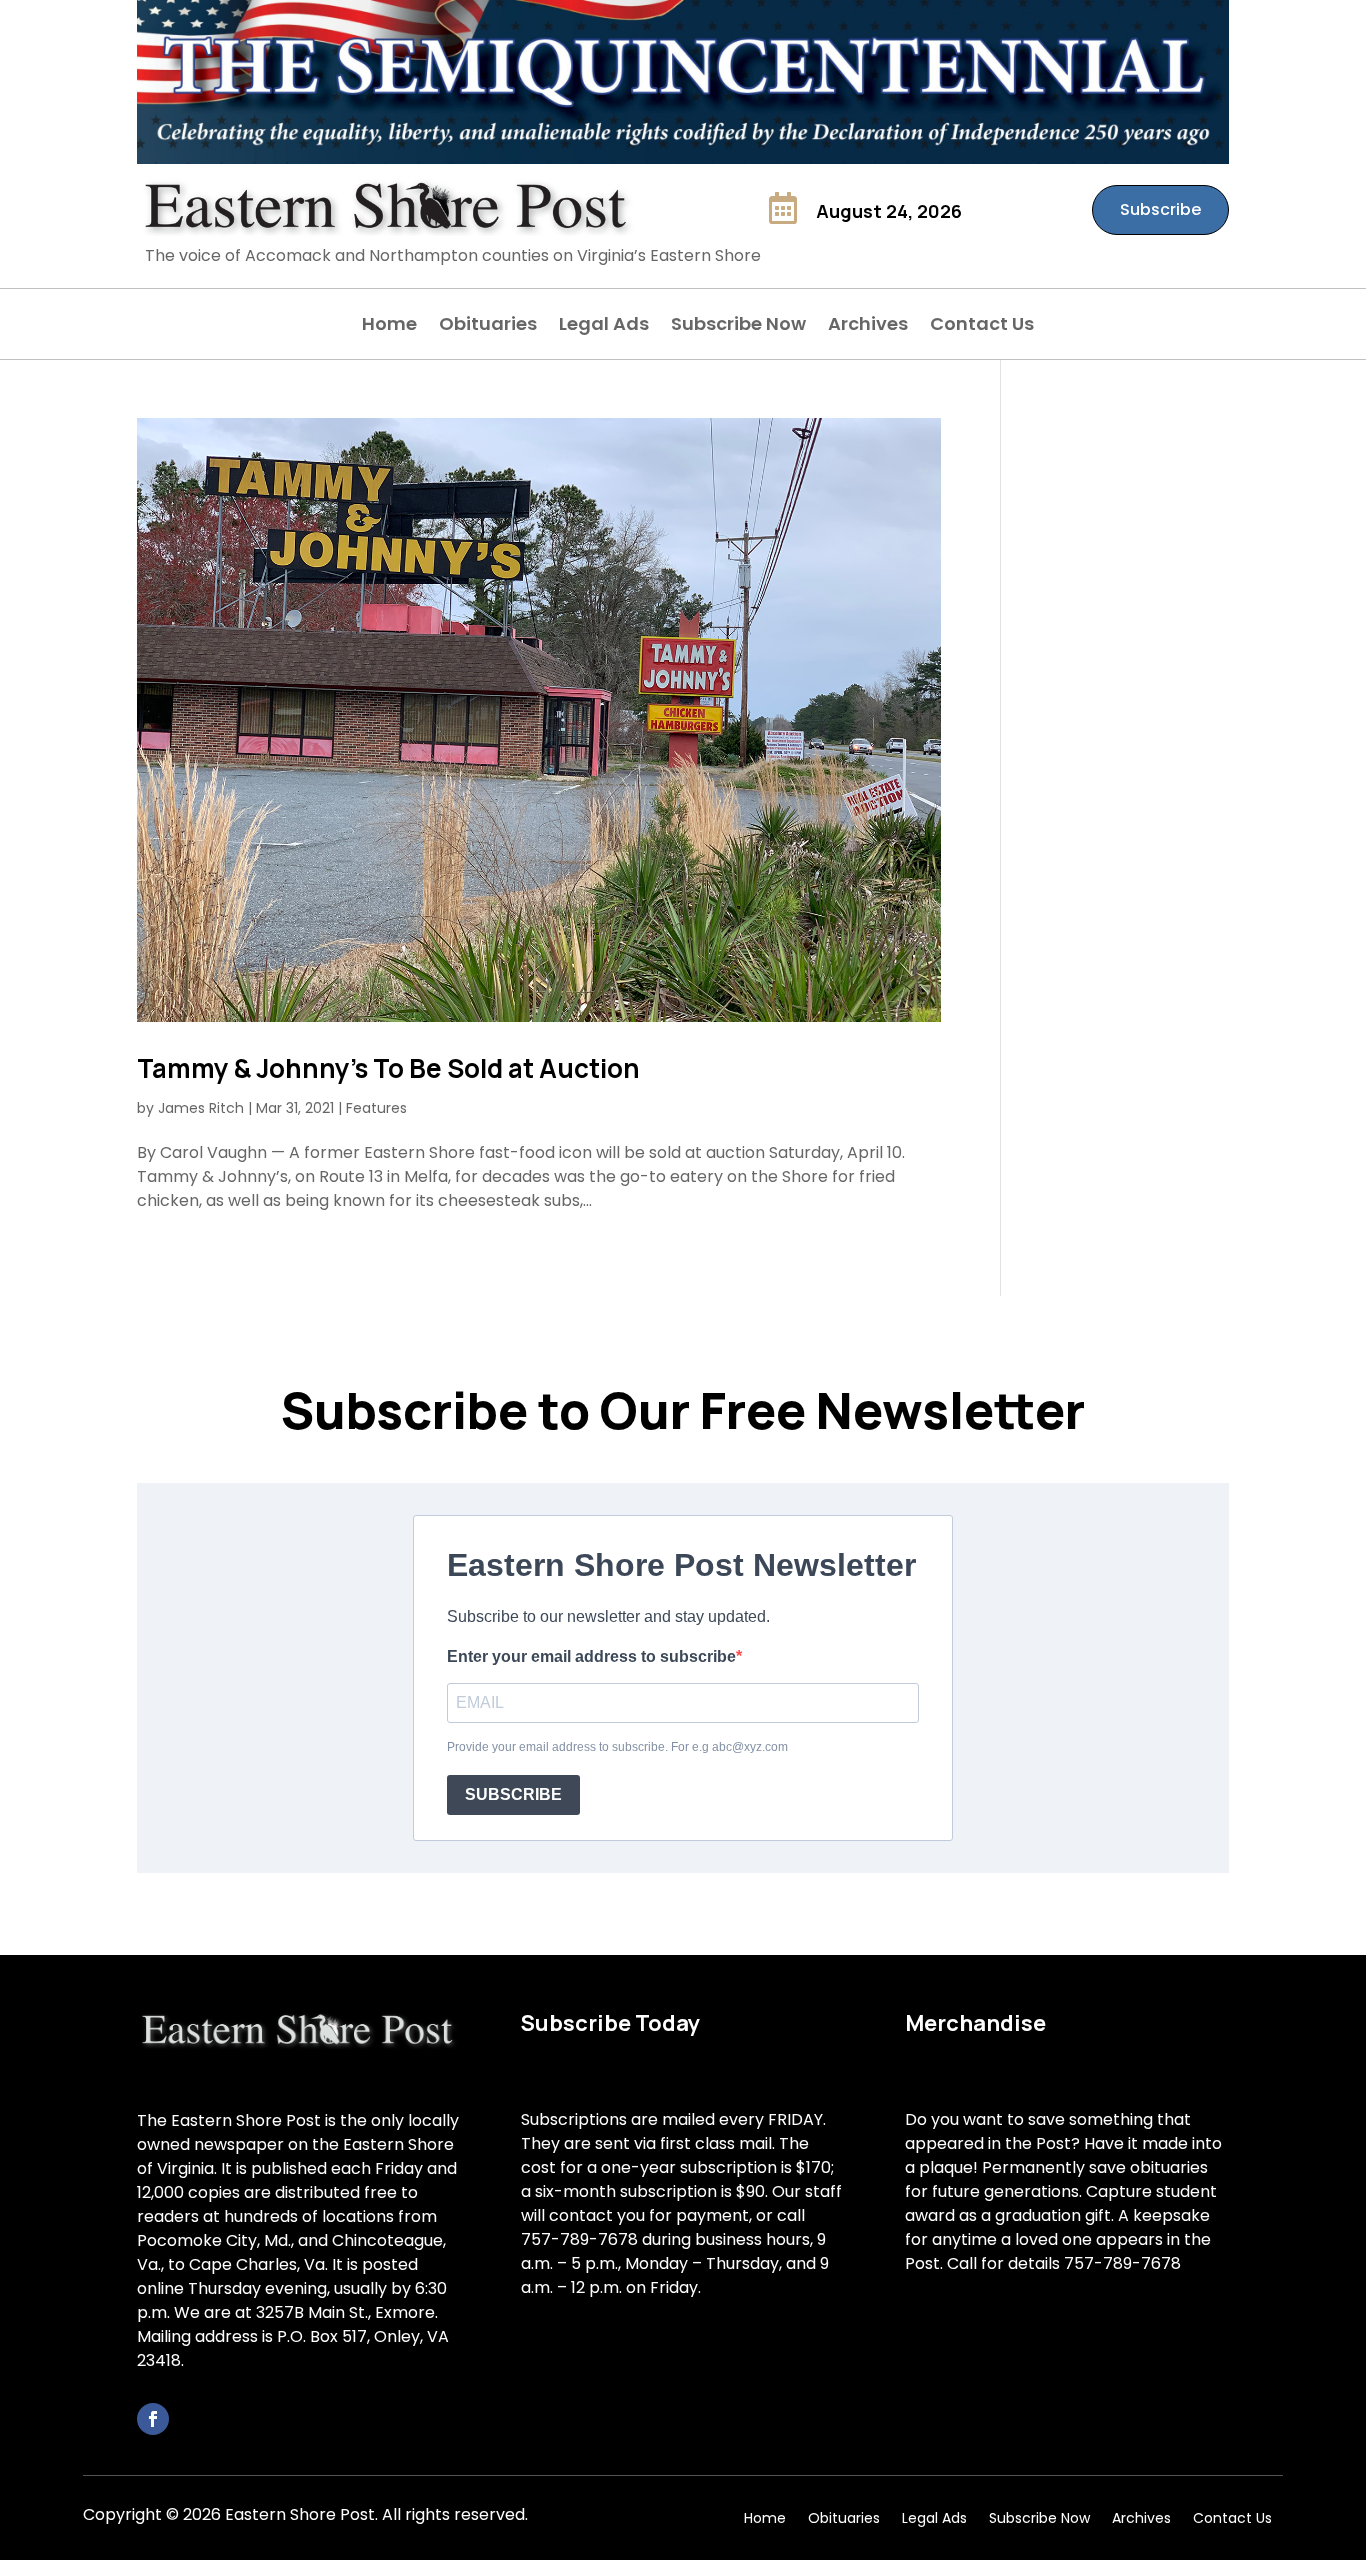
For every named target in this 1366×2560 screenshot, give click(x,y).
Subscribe (1160, 209)
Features (376, 1108)
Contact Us (982, 326)
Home (389, 326)
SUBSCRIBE (513, 1794)
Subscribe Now (738, 326)
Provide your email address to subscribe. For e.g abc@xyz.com (617, 1747)
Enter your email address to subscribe (591, 1656)
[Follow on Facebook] (153, 2419)
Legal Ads (604, 326)
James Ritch (201, 1108)
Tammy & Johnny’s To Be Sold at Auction (388, 1068)
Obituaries (488, 326)
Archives (868, 326)
